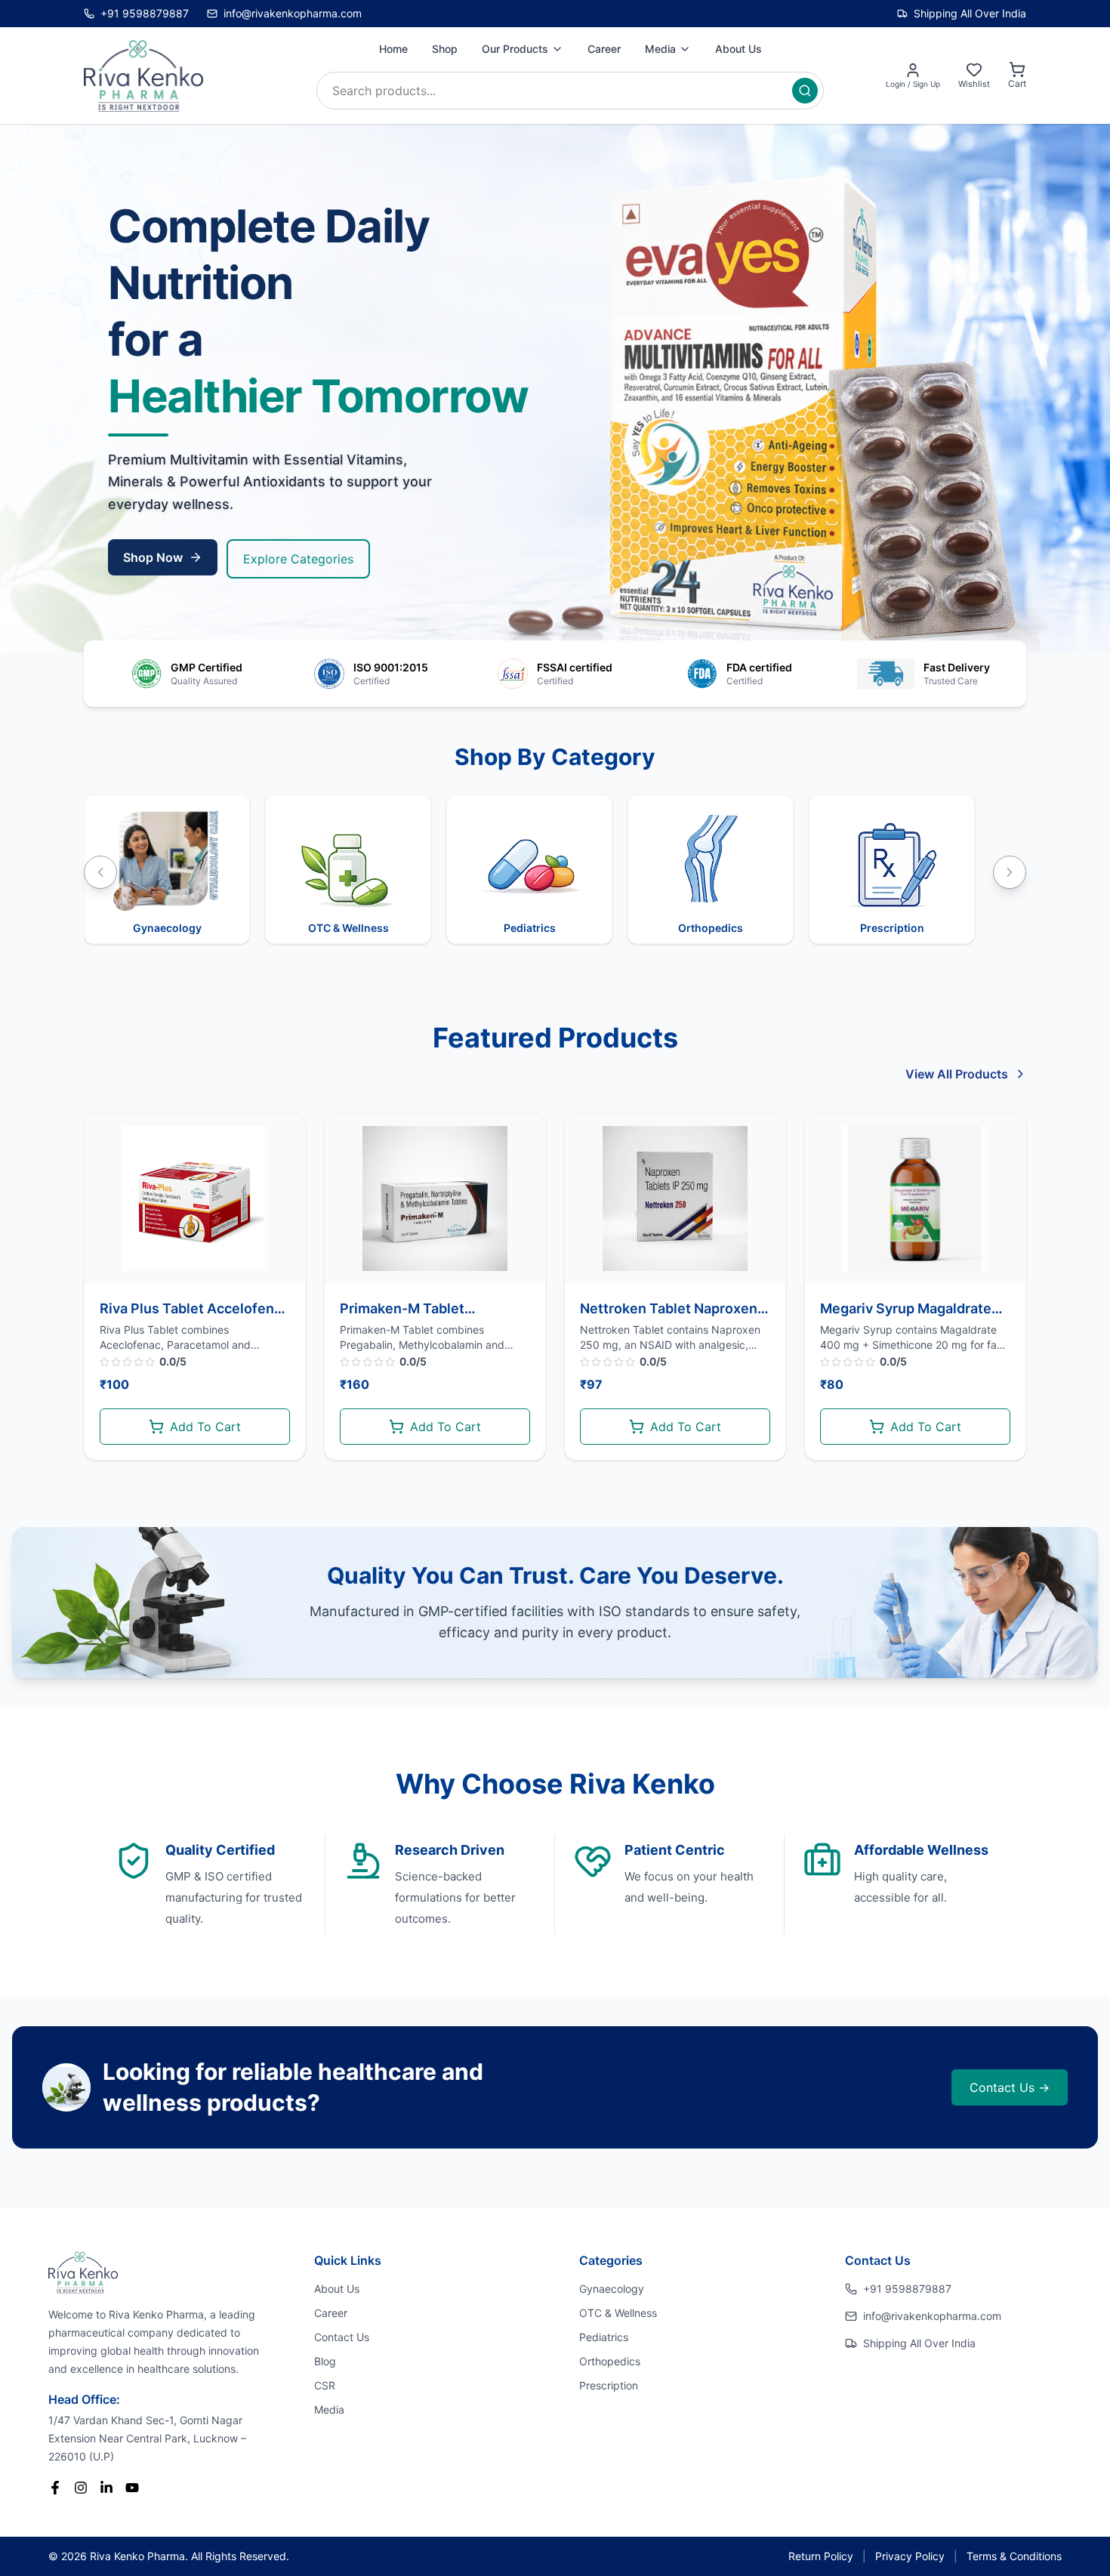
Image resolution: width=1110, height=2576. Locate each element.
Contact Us (342, 2337)
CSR (325, 2385)
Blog (325, 2361)
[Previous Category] (100, 872)
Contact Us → (1010, 2087)
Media (660, 49)
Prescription (609, 2385)
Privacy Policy (910, 2556)
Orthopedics (610, 2361)
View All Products (957, 1074)
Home (393, 49)
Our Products (515, 49)
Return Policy (821, 2556)
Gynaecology (612, 2289)
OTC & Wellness (618, 2313)
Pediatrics (604, 2337)
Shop (445, 49)
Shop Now (153, 557)
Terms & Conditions (1014, 2556)
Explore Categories (298, 559)
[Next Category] (1010, 872)
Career (604, 49)
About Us (738, 49)
